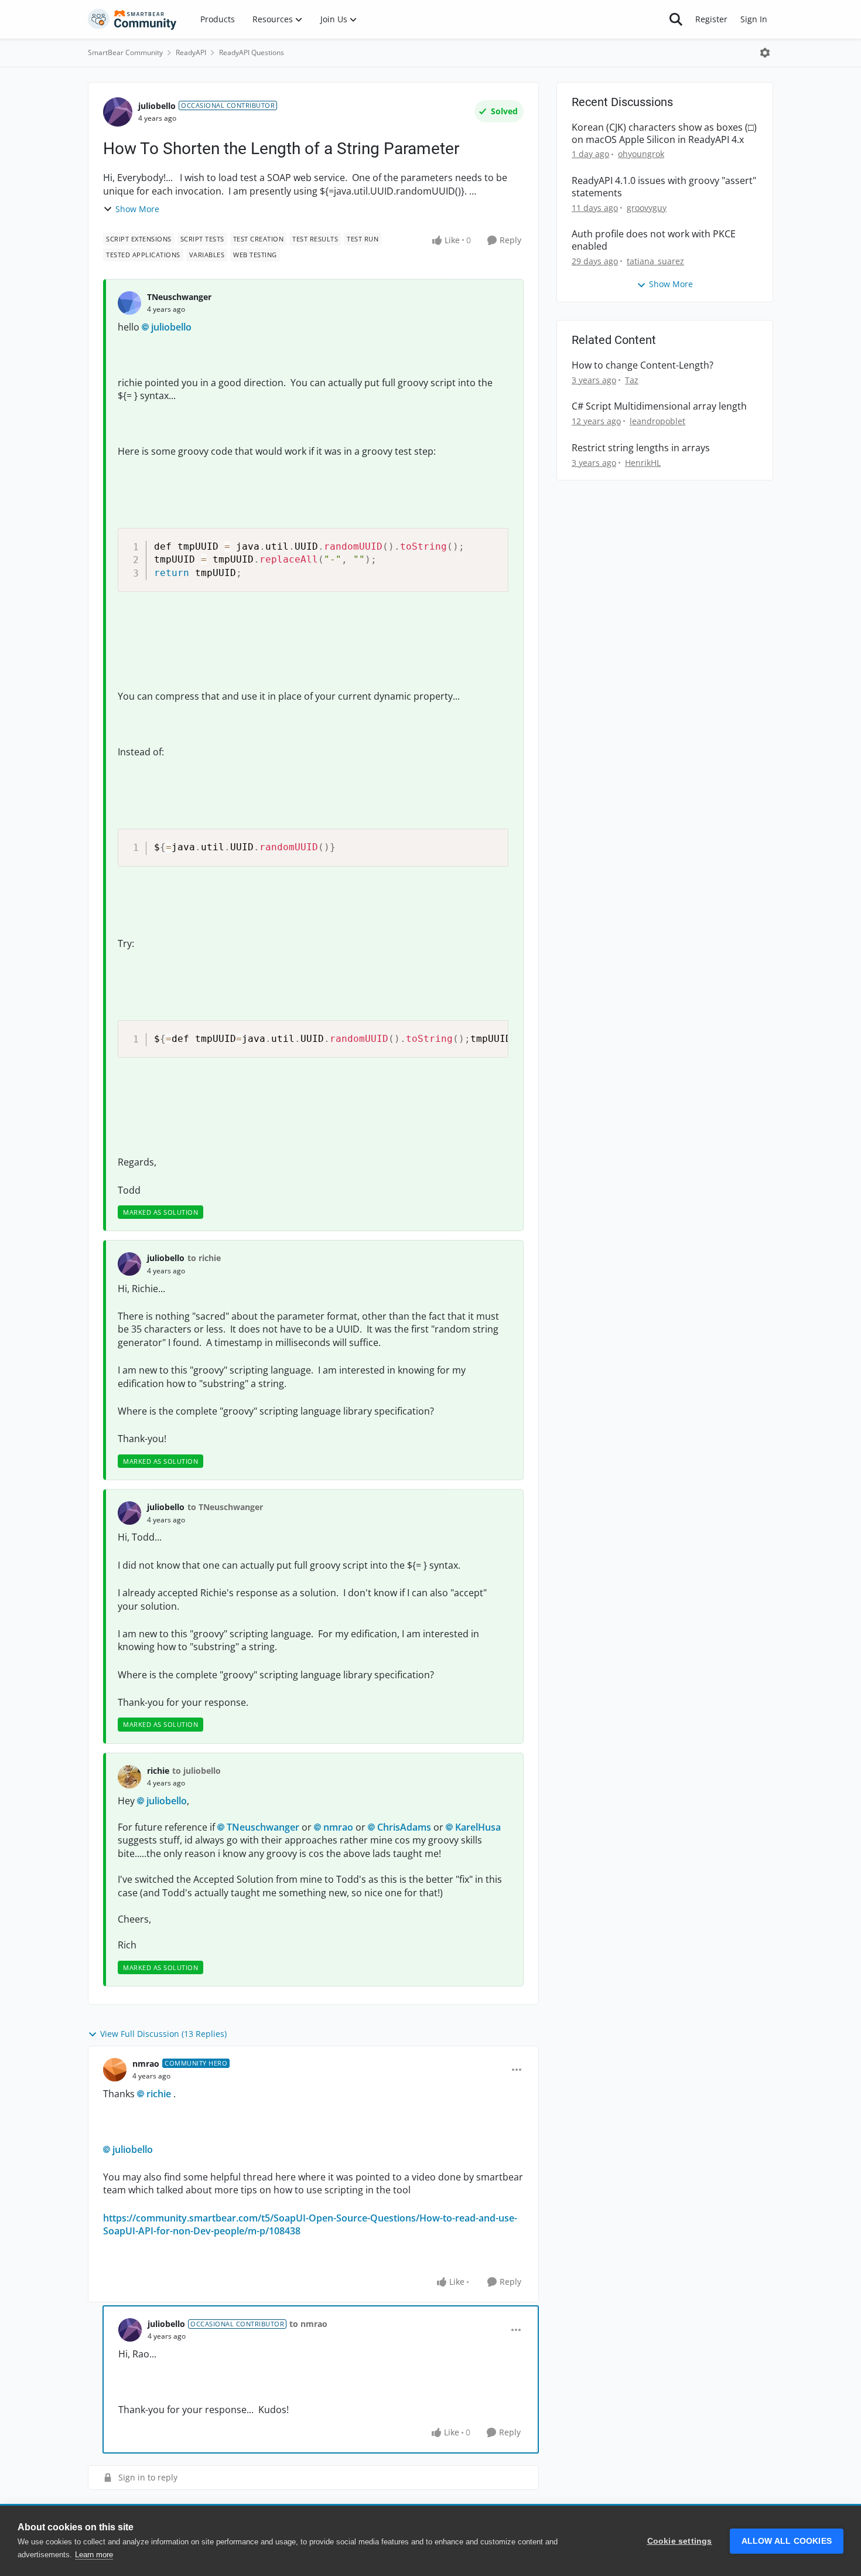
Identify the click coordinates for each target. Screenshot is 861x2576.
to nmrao (308, 2324)
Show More (137, 209)
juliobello (157, 106)
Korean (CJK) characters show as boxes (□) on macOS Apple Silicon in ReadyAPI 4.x (664, 134)
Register (711, 19)
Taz (632, 380)
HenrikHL (643, 463)
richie (158, 1771)
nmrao (338, 1827)
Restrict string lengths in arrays (641, 448)
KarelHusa (478, 1827)
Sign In (754, 19)
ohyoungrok (641, 154)
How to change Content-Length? (643, 365)
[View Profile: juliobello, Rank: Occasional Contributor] (118, 112)
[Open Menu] (765, 53)
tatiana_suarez (655, 261)
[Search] (676, 19)
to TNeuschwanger (225, 1507)
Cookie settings (680, 2541)
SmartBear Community (125, 52)
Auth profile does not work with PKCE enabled (654, 240)
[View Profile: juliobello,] (129, 1264)
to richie (204, 1258)
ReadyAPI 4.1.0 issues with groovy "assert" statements (664, 187)
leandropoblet (657, 421)
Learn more (94, 2555)
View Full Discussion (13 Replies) (163, 2034)
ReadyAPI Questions (252, 52)
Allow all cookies (787, 2541)
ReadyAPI (191, 52)
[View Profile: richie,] (129, 1777)
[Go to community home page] (132, 19)
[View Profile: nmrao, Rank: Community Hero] (115, 2070)
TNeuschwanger (179, 297)
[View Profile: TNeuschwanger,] (129, 303)
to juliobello (197, 1771)
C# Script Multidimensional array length (659, 406)
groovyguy (647, 208)
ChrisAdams (404, 1827)
